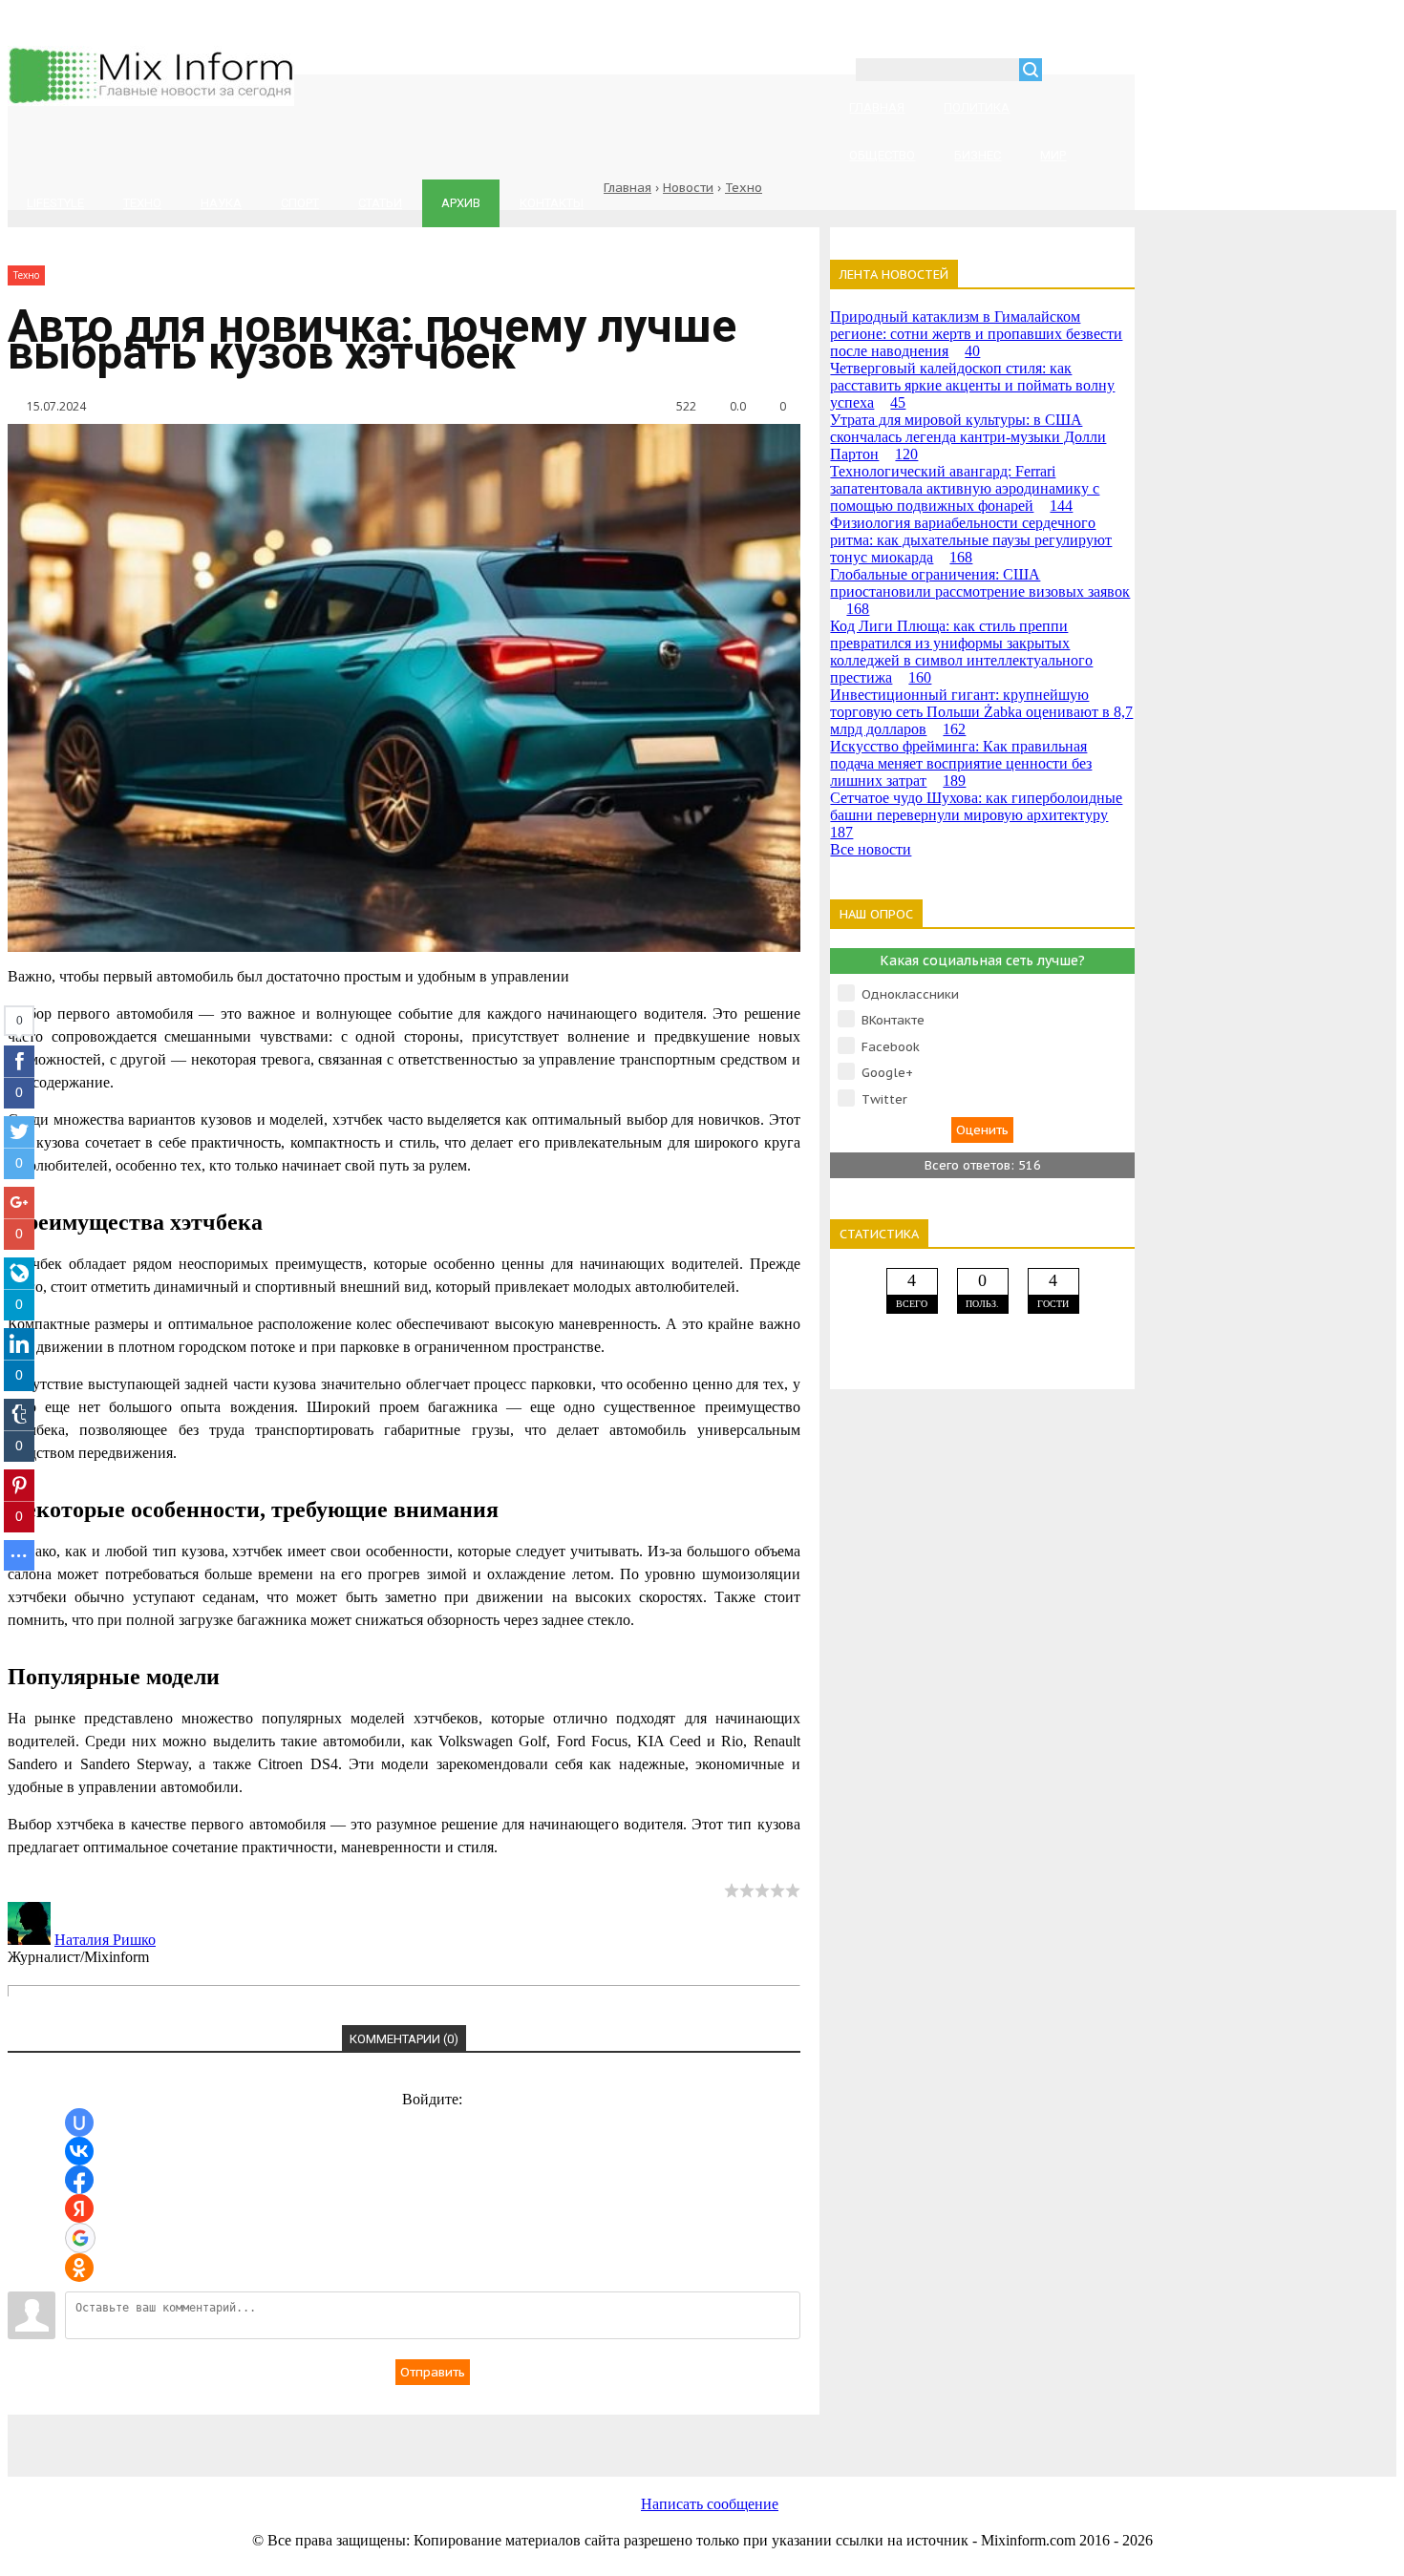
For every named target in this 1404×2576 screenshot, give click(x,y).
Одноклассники (910, 994)
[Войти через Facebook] (79, 2180)
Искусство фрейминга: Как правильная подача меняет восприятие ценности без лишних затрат (961, 763)
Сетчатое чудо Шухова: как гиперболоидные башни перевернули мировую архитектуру (976, 815)
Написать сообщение (710, 2504)
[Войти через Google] (80, 2238)
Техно (744, 188)
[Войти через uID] (79, 2122)
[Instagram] (724, 2435)
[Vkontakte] (266, 2435)
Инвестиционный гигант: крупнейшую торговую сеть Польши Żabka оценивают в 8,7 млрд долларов (981, 712)
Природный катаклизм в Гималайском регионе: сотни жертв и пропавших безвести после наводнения (976, 334)
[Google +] (877, 2435)
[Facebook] (418, 2435)
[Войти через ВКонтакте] (79, 2151)
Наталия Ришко (105, 1940)
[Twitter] (571, 2435)
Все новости (871, 849)
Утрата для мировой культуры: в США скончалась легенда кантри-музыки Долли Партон (968, 437)
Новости (688, 188)
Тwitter (884, 1099)
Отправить (433, 2372)
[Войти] (1067, 72)
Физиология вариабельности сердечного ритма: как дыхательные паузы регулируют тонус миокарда (971, 540)
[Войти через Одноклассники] (79, 2268)
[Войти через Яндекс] (79, 2208)
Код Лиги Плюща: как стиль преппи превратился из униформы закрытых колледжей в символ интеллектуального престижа (961, 652)
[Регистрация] (1112, 72)
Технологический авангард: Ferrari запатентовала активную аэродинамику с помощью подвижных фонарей (965, 488)
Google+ (887, 1073)
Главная (628, 188)
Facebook (891, 1047)
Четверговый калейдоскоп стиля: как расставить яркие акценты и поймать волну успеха (972, 385)
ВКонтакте (893, 1020)
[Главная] (151, 101)
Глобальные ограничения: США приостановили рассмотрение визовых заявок (980, 591)
